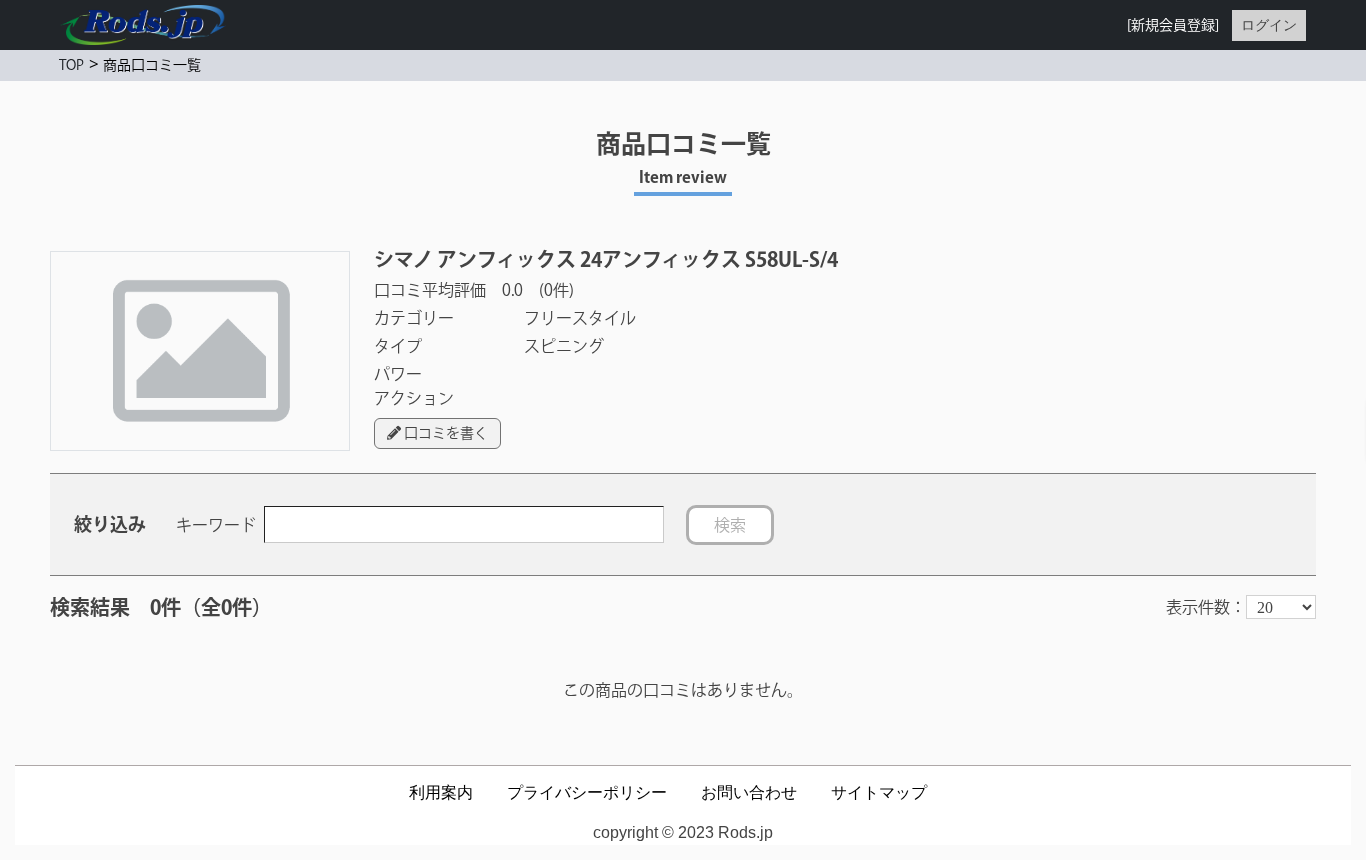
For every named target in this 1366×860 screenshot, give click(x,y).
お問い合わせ (749, 792)
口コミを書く (444, 433)
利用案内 (441, 792)
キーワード (216, 525)
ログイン (1269, 25)
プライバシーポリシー (587, 792)
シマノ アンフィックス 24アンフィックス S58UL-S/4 (606, 259)
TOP (71, 65)
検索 (730, 525)
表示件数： (1206, 607)
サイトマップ (879, 792)
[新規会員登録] (1173, 25)
